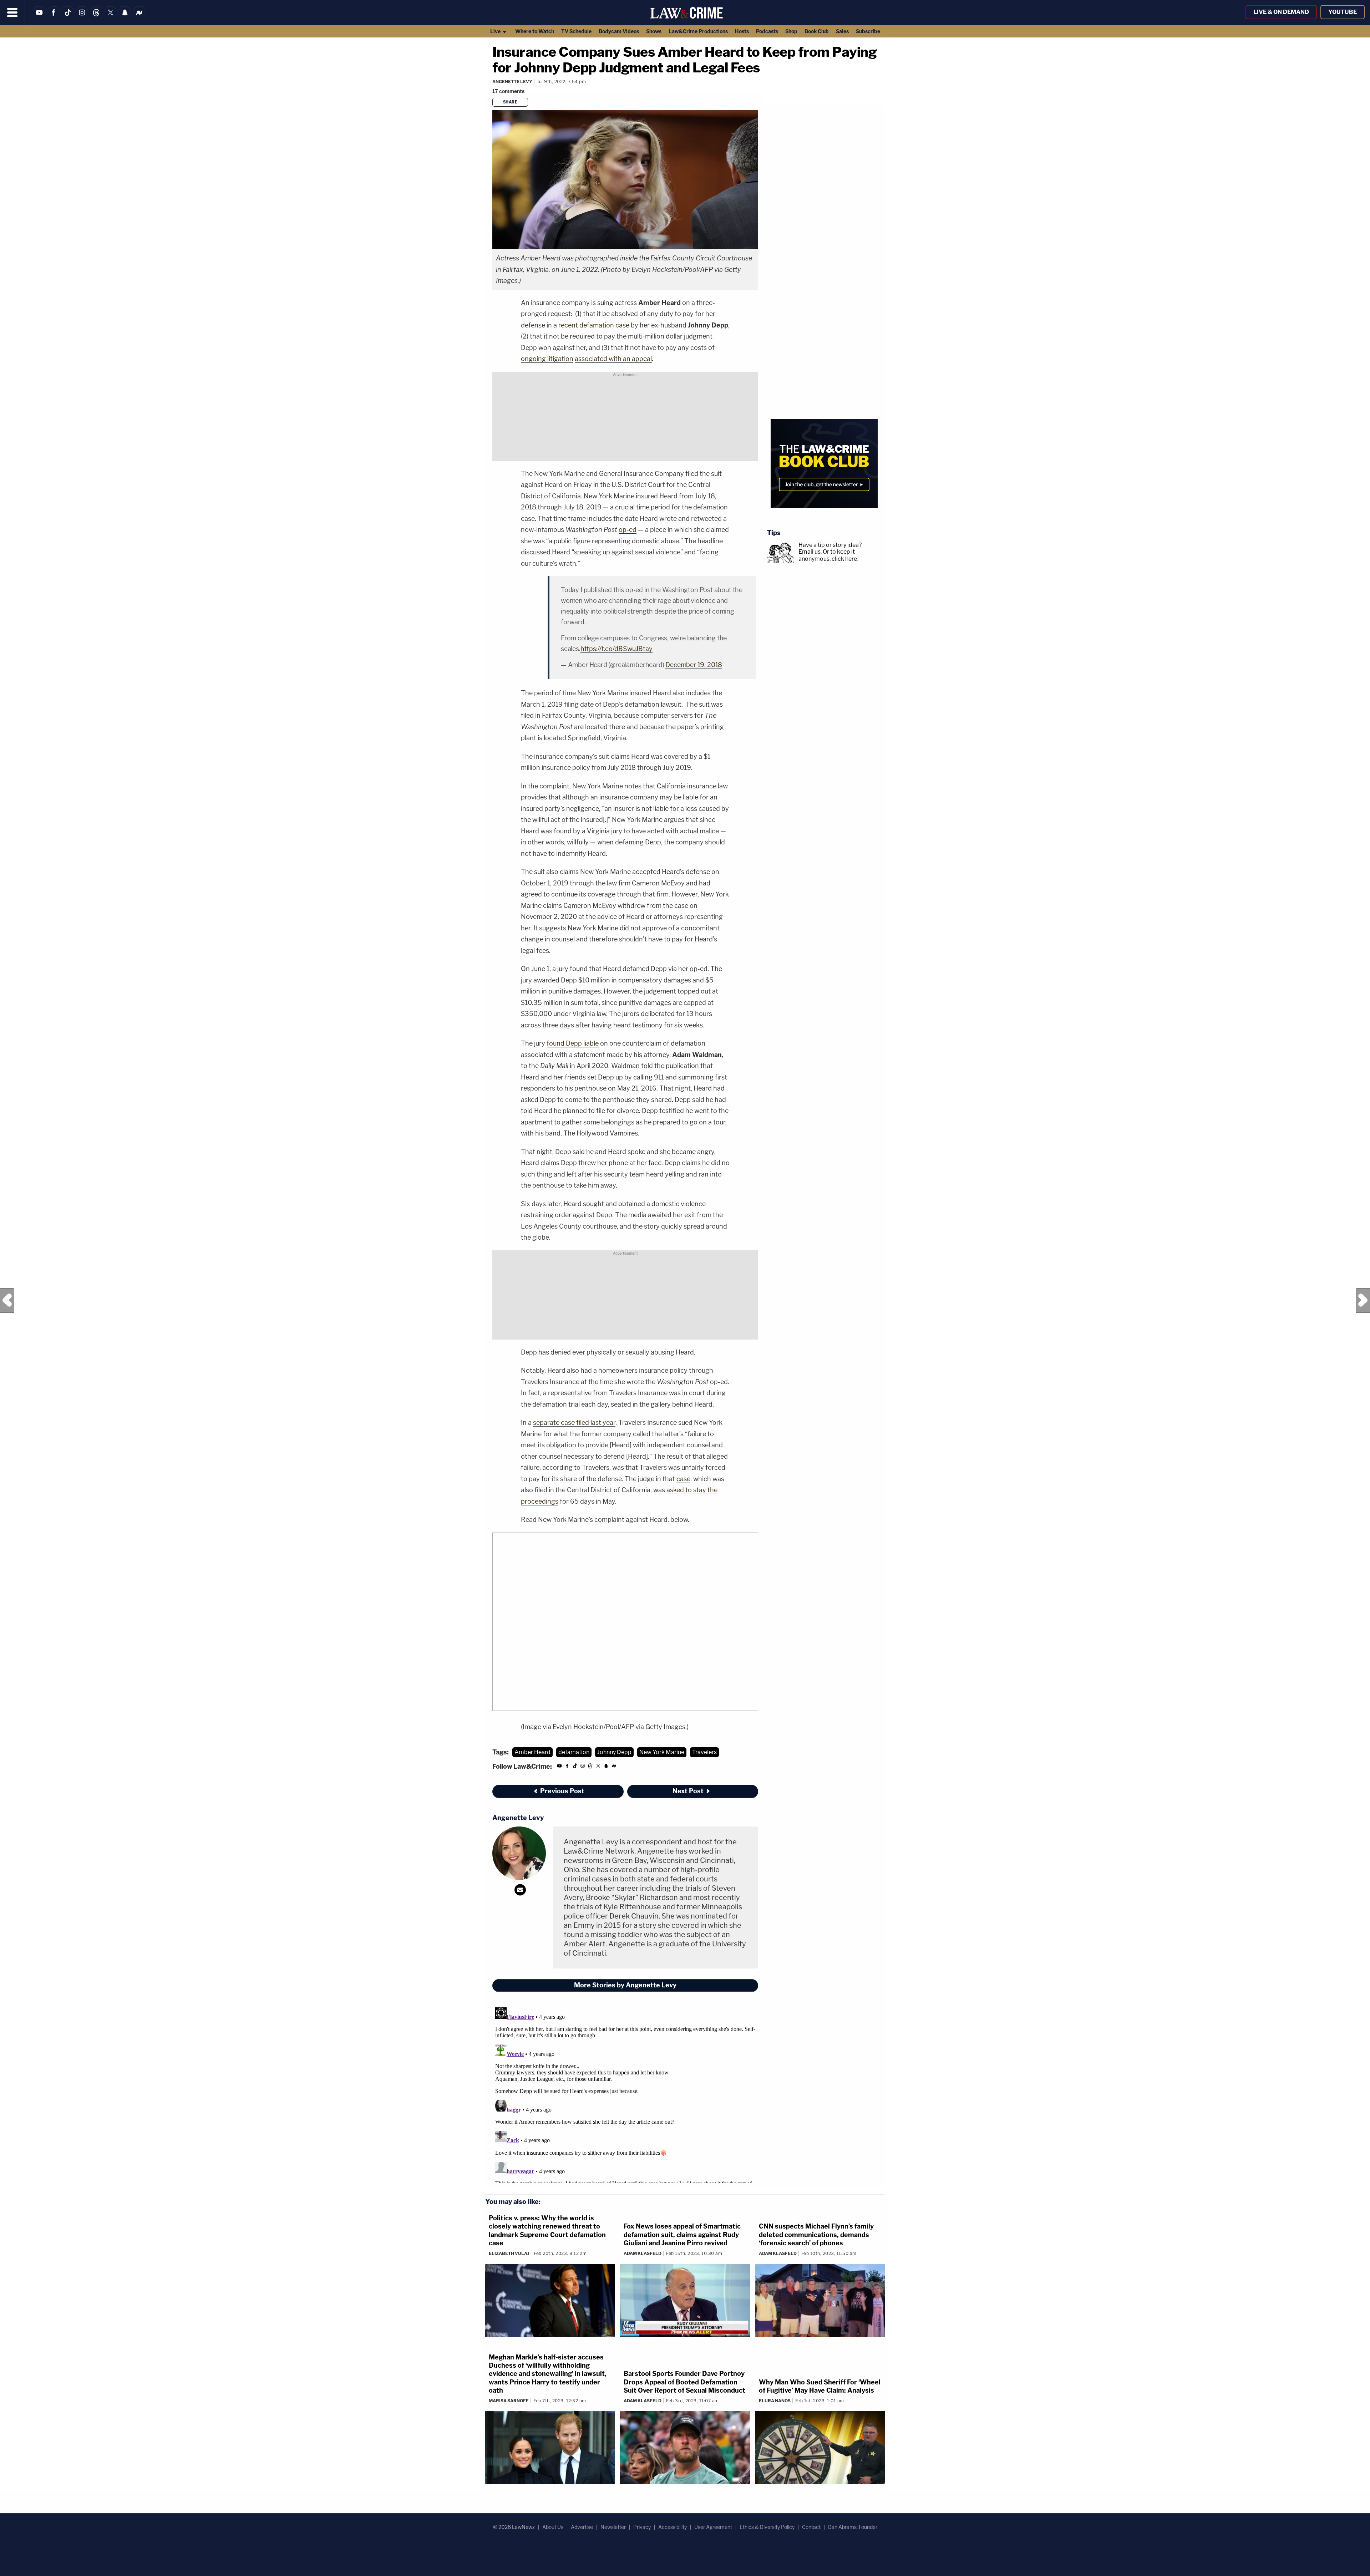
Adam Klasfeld (643, 2253)
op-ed (628, 530)
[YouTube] (39, 17)
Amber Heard (532, 1752)
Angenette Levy (512, 82)
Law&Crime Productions (698, 31)
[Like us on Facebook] (54, 17)
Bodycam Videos (619, 31)
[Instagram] (82, 17)
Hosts (742, 31)
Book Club (817, 31)
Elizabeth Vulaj (509, 2253)
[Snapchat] (125, 17)
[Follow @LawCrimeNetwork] (111, 17)
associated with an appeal (613, 359)
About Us (553, 2527)
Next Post (1363, 1301)
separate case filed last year (574, 1422)
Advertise (582, 2527)
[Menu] (12, 12)
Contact (811, 2527)
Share (510, 102)
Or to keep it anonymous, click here (828, 555)
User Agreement (713, 2527)
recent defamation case (594, 325)
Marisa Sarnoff (509, 2401)
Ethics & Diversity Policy (767, 2527)
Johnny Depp (614, 1752)
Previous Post (7, 1301)
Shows (654, 31)
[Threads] (96, 17)
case (683, 1479)
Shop (791, 31)
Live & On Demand (1281, 12)
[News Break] (139, 17)
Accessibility (673, 2527)
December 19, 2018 (694, 665)
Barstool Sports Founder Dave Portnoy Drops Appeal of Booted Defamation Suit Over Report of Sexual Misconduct (684, 2382)
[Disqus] (625, 2094)
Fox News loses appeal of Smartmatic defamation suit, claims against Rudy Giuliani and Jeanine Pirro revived (682, 2235)
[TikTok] (68, 17)
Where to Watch (535, 31)
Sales (842, 31)
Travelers (704, 1752)
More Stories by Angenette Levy (625, 1985)
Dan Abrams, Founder (853, 2527)
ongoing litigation (547, 359)
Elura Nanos (775, 2401)
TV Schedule (576, 31)
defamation (574, 1752)
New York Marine (662, 1752)
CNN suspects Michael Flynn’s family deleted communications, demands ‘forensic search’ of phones (816, 2235)
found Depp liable (573, 1043)
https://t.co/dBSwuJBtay (616, 649)
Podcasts (767, 31)
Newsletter (613, 2527)
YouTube (1343, 12)
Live (496, 31)
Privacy (642, 2527)
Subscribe (868, 31)
